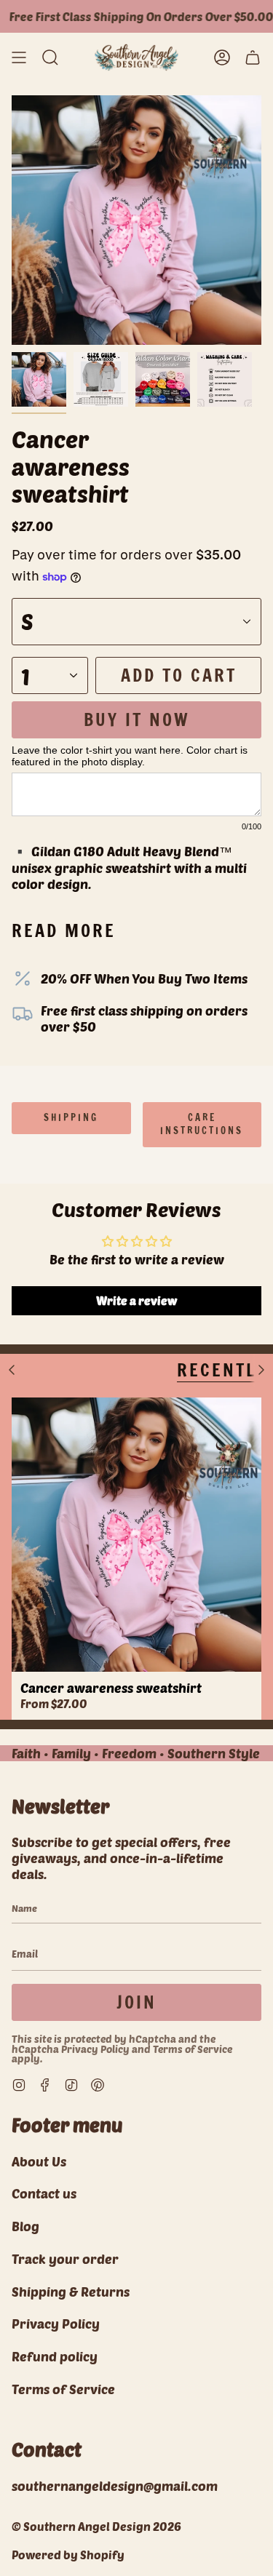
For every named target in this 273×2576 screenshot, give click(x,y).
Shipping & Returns (71, 2292)
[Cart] (253, 57)
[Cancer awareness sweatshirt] (136, 1535)
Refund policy (55, 2356)
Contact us (44, 2193)
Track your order (65, 2259)
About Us (39, 2161)
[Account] (222, 57)
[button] (50, 57)
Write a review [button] (136, 1300)
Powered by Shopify (68, 2555)
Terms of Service (193, 2049)
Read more (64, 930)
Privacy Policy (95, 2049)
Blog (25, 2226)
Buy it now (137, 719)
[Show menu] (19, 57)
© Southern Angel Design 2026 (96, 2526)
